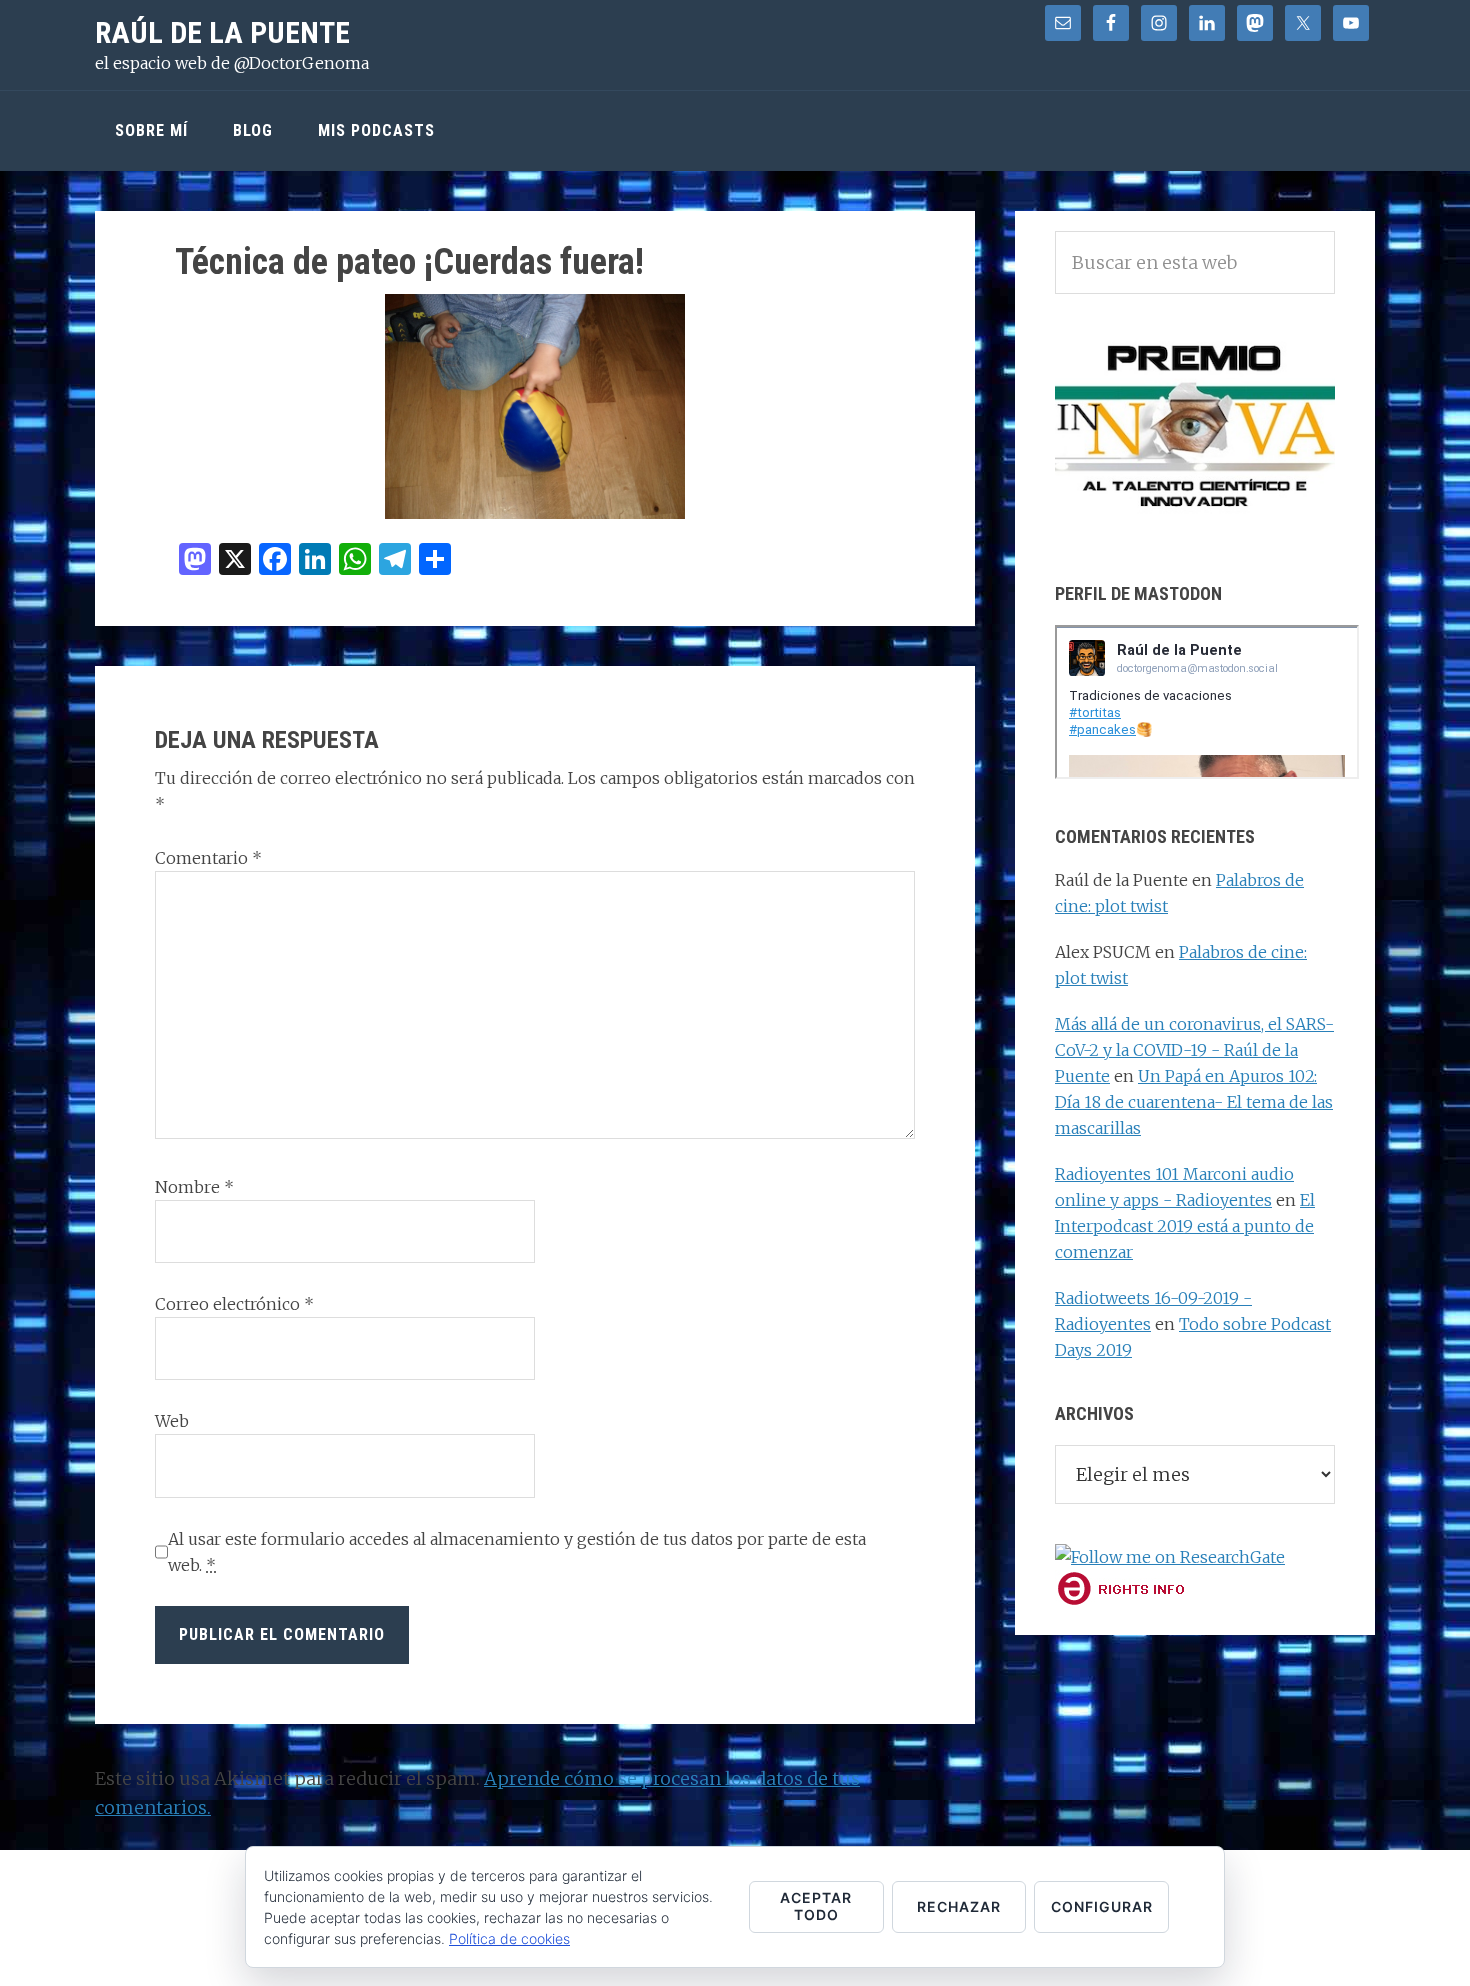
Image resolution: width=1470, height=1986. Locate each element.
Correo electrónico (234, 1304)
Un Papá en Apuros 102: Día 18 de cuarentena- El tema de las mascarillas (1194, 1102)
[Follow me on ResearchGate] (1170, 1557)
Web (172, 1421)
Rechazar (959, 1906)
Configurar (1102, 1906)
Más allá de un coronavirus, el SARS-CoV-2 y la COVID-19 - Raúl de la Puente (1194, 1050)
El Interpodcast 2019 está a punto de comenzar (1185, 1226)
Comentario (208, 858)
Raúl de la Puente (222, 32)
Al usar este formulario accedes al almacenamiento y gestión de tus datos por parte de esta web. (517, 1552)
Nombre (194, 1187)
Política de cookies (509, 1938)
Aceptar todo (816, 1906)
